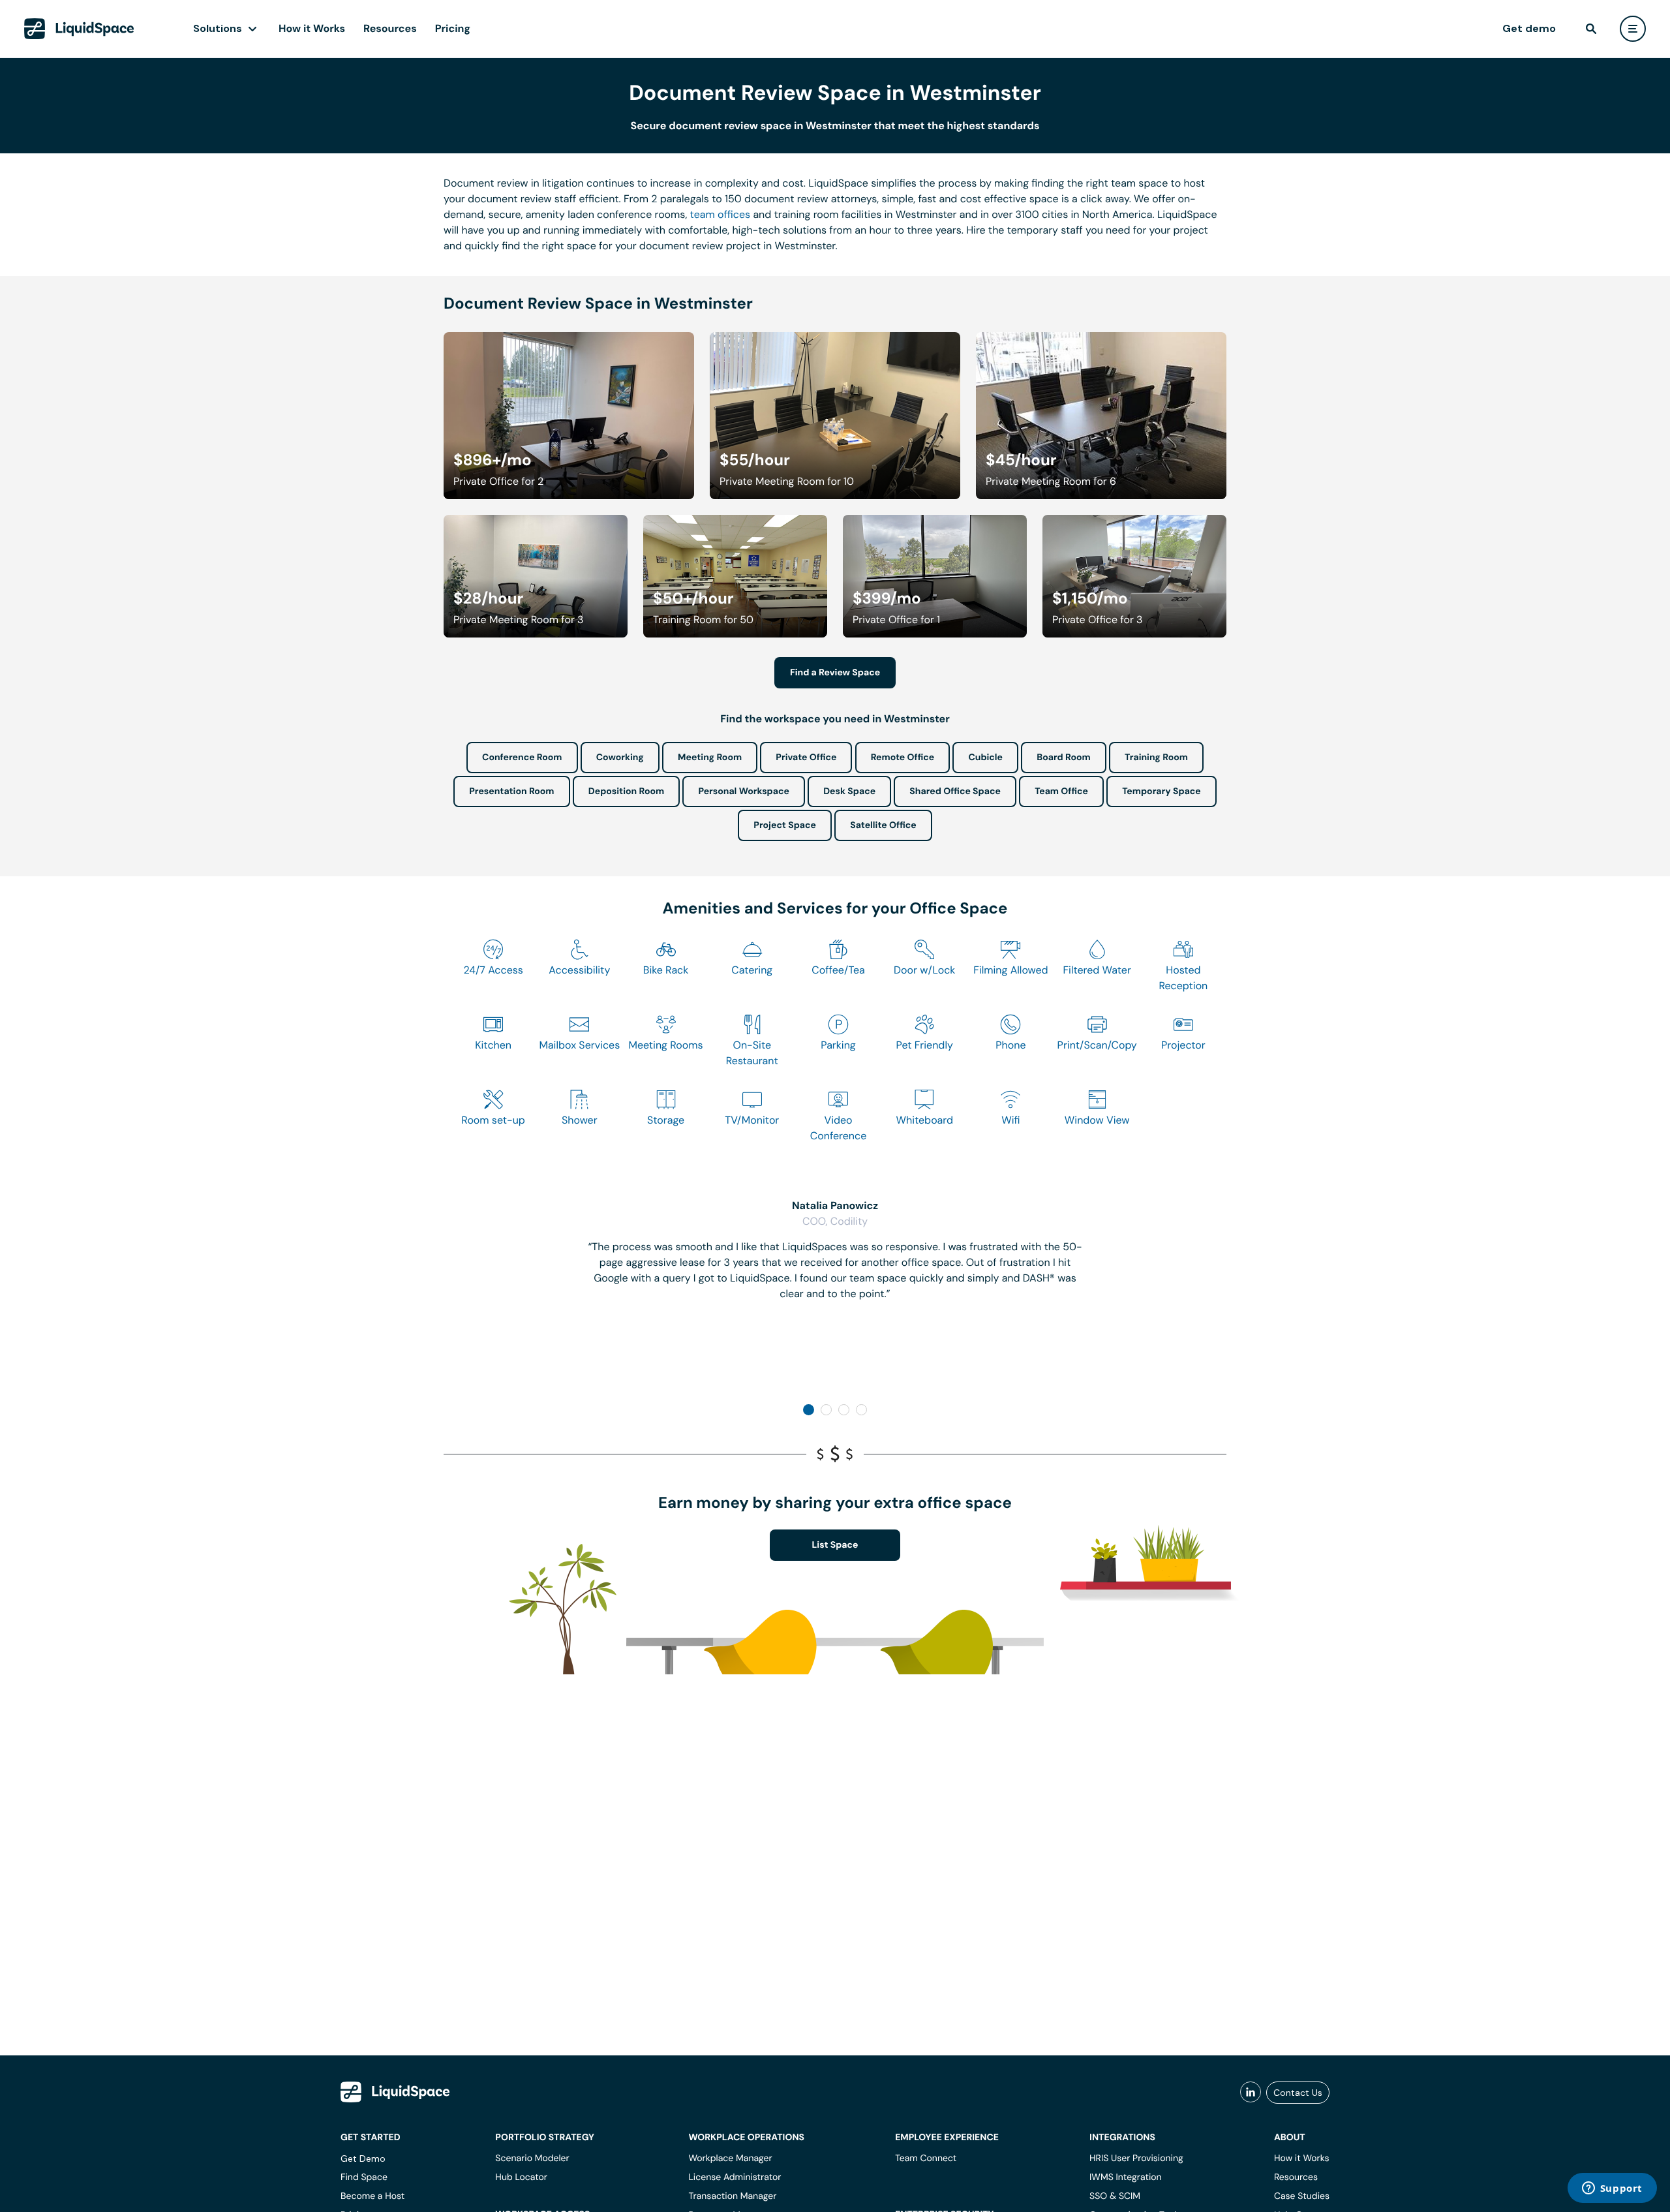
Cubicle (985, 758)
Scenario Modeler (532, 2158)
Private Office (806, 758)
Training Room (1156, 758)
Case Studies (1302, 2196)
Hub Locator (521, 2177)
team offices (721, 214)
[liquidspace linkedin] (1251, 2093)
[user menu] (1633, 29)
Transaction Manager (732, 2196)
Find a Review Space (835, 673)
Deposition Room (626, 791)
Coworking (620, 758)
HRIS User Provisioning (1136, 2158)
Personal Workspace (744, 791)
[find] (1591, 29)
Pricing (453, 28)
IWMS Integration (1126, 2177)
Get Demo (363, 2158)
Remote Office (903, 758)
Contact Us (1298, 2093)
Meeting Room (710, 758)
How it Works (312, 28)
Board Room (1063, 758)
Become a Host (372, 2196)
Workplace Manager (730, 2158)
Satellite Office (883, 825)
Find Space (364, 2177)
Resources (390, 28)
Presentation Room (511, 791)
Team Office (1061, 791)
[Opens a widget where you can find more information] (1612, 2189)
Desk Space (849, 791)
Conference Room (522, 758)
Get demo (1529, 28)
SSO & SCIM (1115, 2196)
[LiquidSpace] (395, 2092)
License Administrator (735, 2177)
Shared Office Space (955, 791)
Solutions (218, 28)
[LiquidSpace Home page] (79, 29)
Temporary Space (1161, 791)
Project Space (785, 825)
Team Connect (926, 2158)
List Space (835, 1545)
